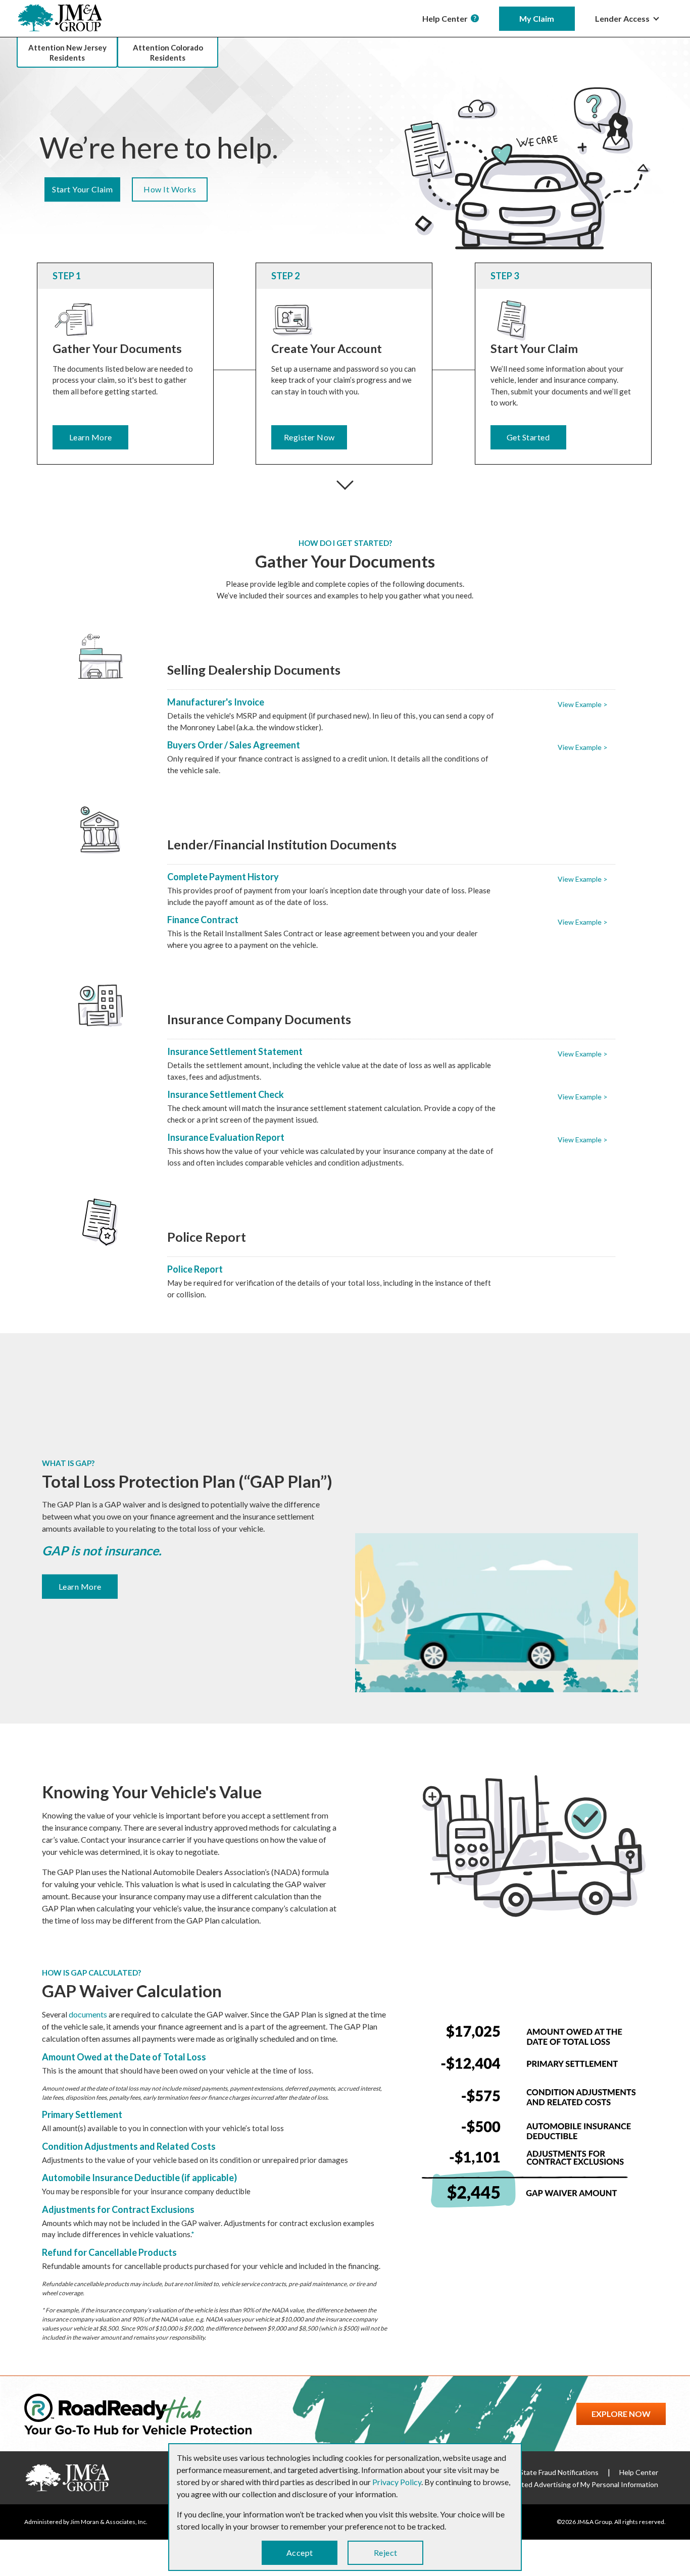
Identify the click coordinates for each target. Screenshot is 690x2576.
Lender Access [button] (623, 18)
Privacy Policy (397, 2482)
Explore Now (621, 2414)
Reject (386, 2553)
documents (88, 2014)
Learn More (91, 437)
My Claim (537, 18)
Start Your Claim (82, 189)
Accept (300, 2553)
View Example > (583, 704)
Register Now (309, 437)
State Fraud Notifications (559, 2472)
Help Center (447, 18)
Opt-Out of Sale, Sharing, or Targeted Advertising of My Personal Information (536, 2484)
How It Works (170, 189)
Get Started (528, 437)
